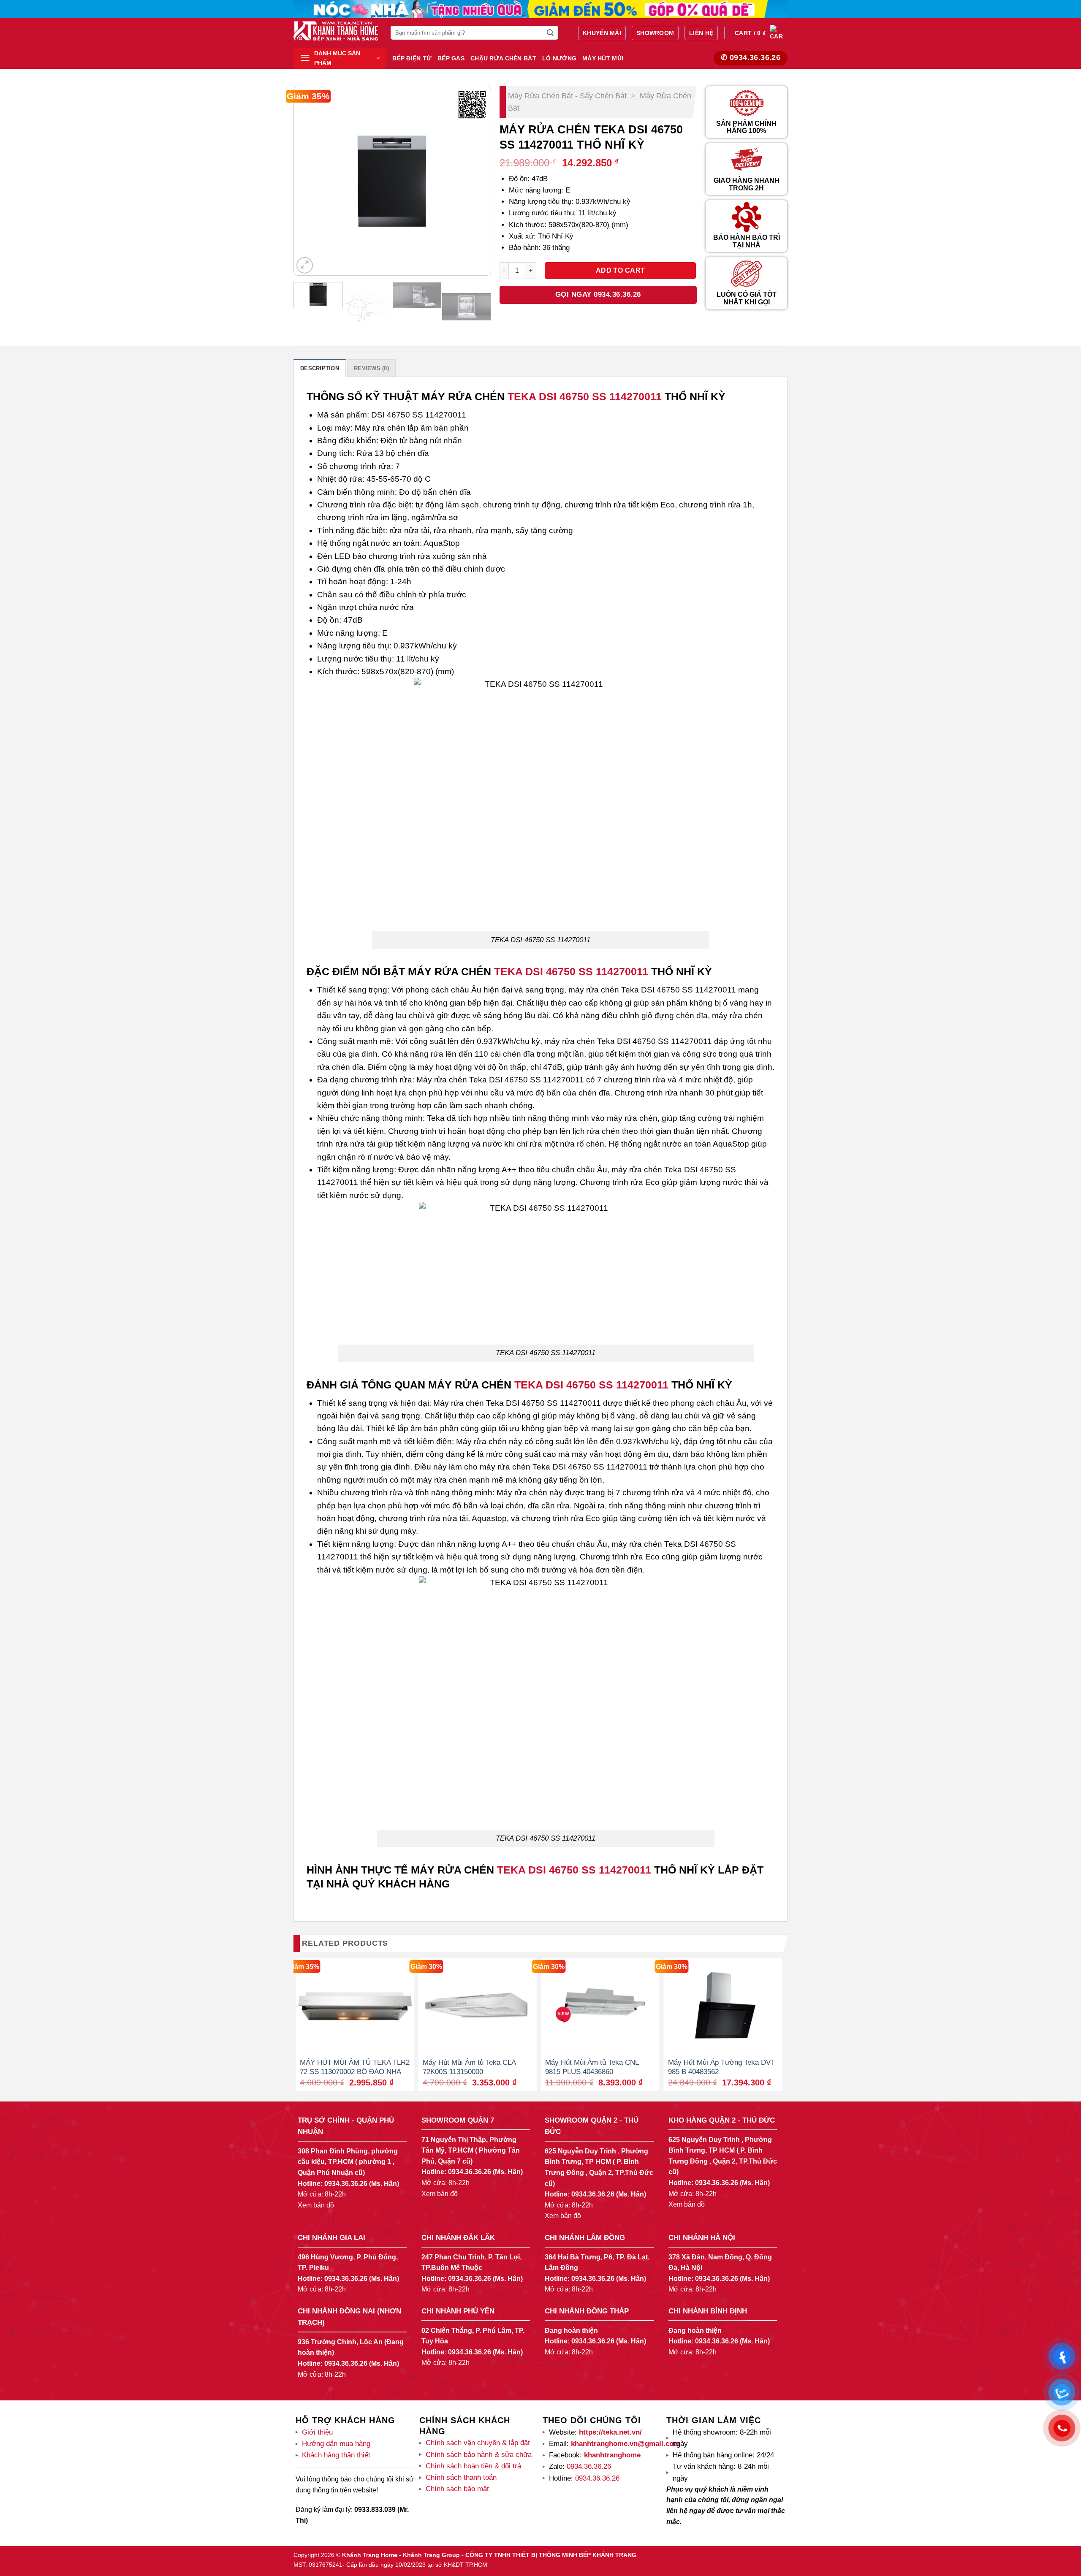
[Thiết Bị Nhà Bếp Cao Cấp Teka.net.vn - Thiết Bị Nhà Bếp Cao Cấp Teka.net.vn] (336, 31)
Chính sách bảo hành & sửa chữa (479, 2455)
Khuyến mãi (602, 33)
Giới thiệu (317, 2432)
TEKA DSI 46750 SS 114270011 (585, 396)
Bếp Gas (451, 58)
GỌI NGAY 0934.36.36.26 (598, 294)
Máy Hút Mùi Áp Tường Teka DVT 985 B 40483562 (721, 2067)
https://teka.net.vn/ (609, 2432)
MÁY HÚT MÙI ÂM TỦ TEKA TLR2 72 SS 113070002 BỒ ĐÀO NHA (355, 2067)
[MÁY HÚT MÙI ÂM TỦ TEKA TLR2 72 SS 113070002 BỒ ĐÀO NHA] (355, 2005)
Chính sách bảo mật (457, 2489)
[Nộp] (551, 33)
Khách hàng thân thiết (336, 2455)
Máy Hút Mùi (603, 58)
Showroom (655, 33)
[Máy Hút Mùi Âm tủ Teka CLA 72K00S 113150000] (478, 2005)
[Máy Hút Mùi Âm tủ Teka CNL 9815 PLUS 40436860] (600, 2005)
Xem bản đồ (316, 2205)
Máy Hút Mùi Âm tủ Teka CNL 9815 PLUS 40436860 (592, 2067)
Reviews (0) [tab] (371, 368)
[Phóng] (305, 265)
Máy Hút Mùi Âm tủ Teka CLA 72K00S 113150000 (469, 2067)
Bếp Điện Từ (412, 58)
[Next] (476, 181)
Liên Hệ (701, 33)
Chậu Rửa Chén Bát (503, 58)
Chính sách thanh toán (461, 2477)
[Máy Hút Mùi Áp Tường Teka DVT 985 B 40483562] (723, 2005)
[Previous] (308, 181)
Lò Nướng (559, 58)
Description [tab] (320, 368)
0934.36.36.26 (346, 2184)
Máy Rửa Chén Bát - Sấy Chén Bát (567, 96)
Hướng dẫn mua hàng (336, 2444)
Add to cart (621, 270)
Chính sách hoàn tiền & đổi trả (473, 2466)
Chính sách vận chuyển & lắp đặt (478, 2443)
